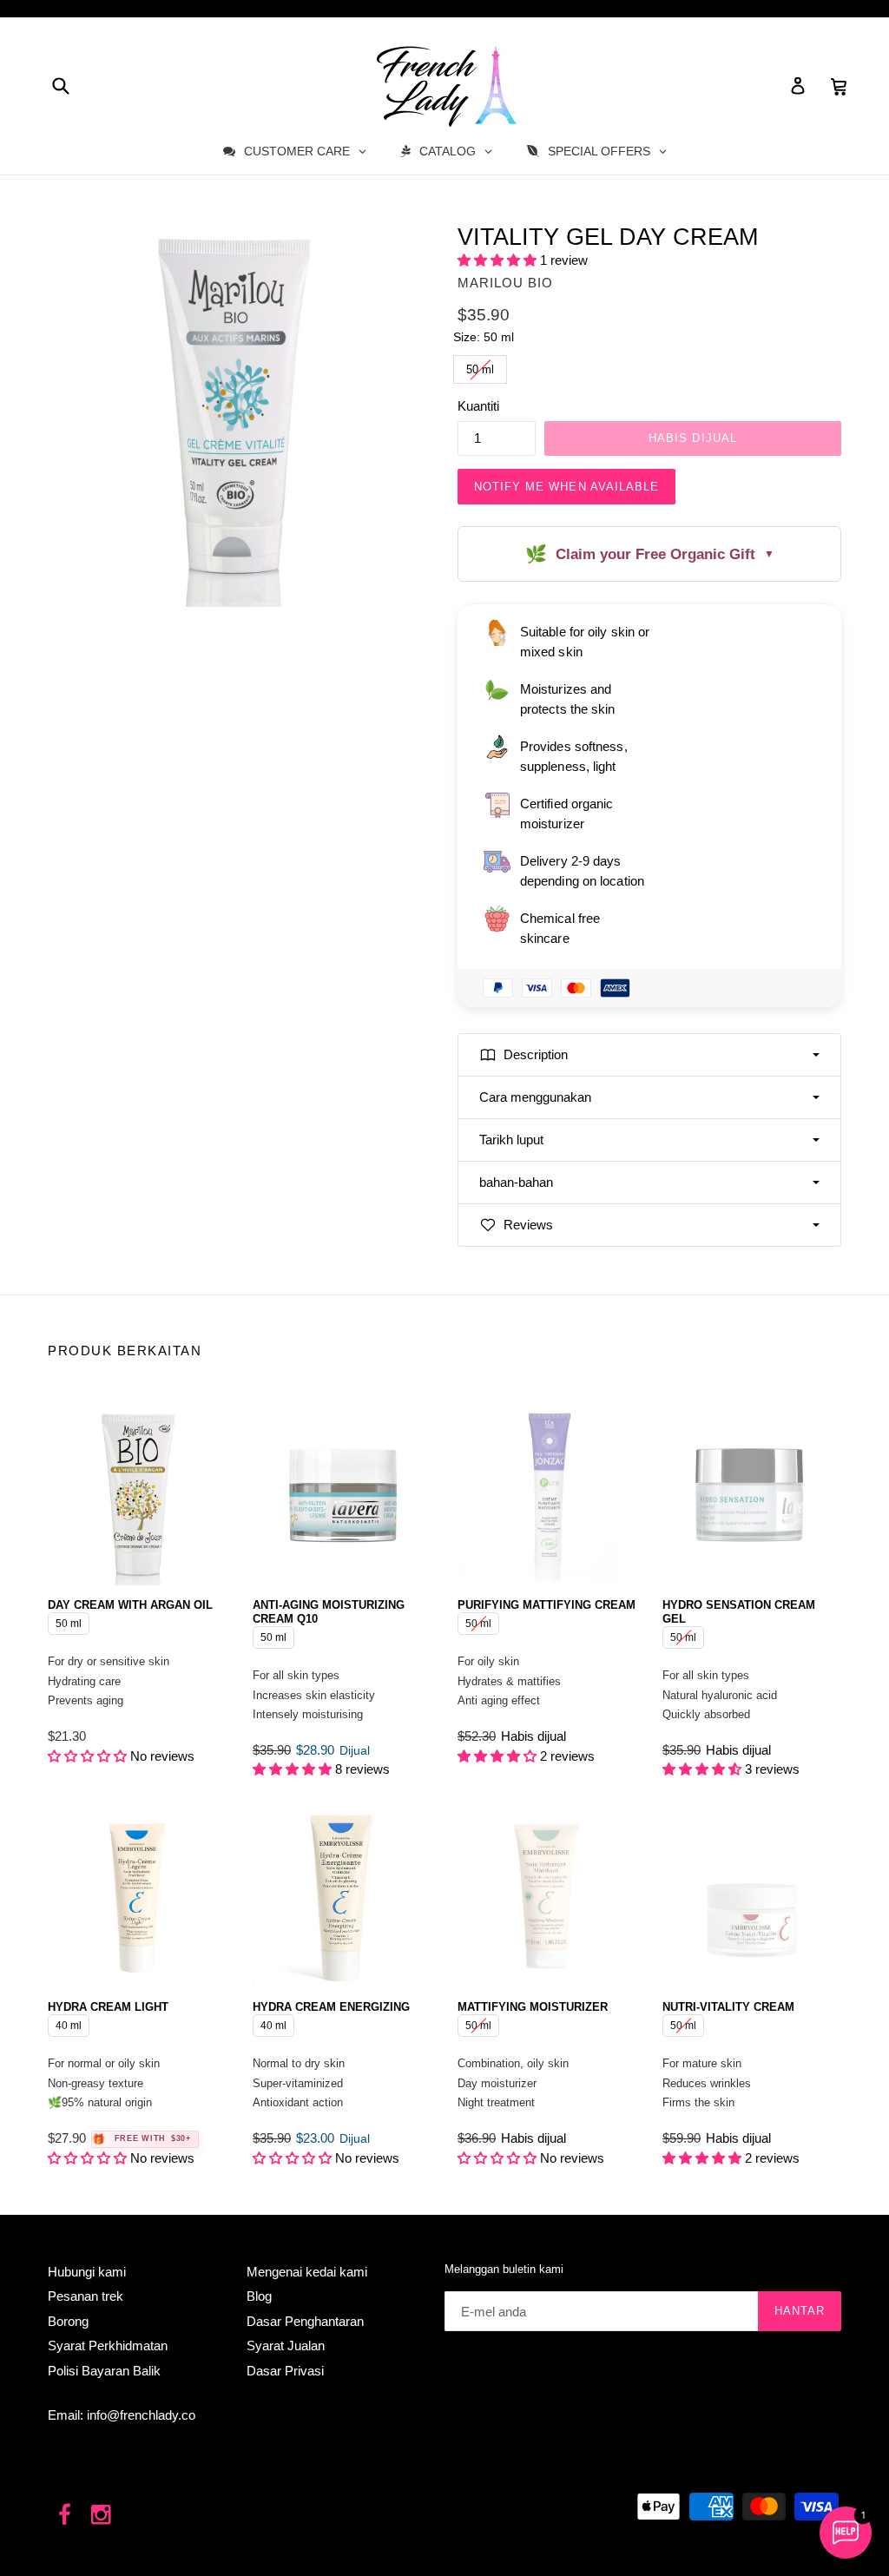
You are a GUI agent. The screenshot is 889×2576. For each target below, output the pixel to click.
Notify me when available (566, 487)
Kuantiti (478, 406)
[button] (499, 260)
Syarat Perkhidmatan (108, 2345)
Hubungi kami (87, 2272)
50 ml (481, 366)
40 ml (69, 2023)
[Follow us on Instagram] (102, 2516)
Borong (68, 2321)
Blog (259, 2296)
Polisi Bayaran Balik (104, 2371)
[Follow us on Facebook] (65, 2516)
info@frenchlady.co (141, 2415)
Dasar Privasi (285, 2371)
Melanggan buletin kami (504, 2269)
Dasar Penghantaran (305, 2321)
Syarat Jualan (286, 2345)
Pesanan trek (86, 2296)
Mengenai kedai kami (307, 2272)
